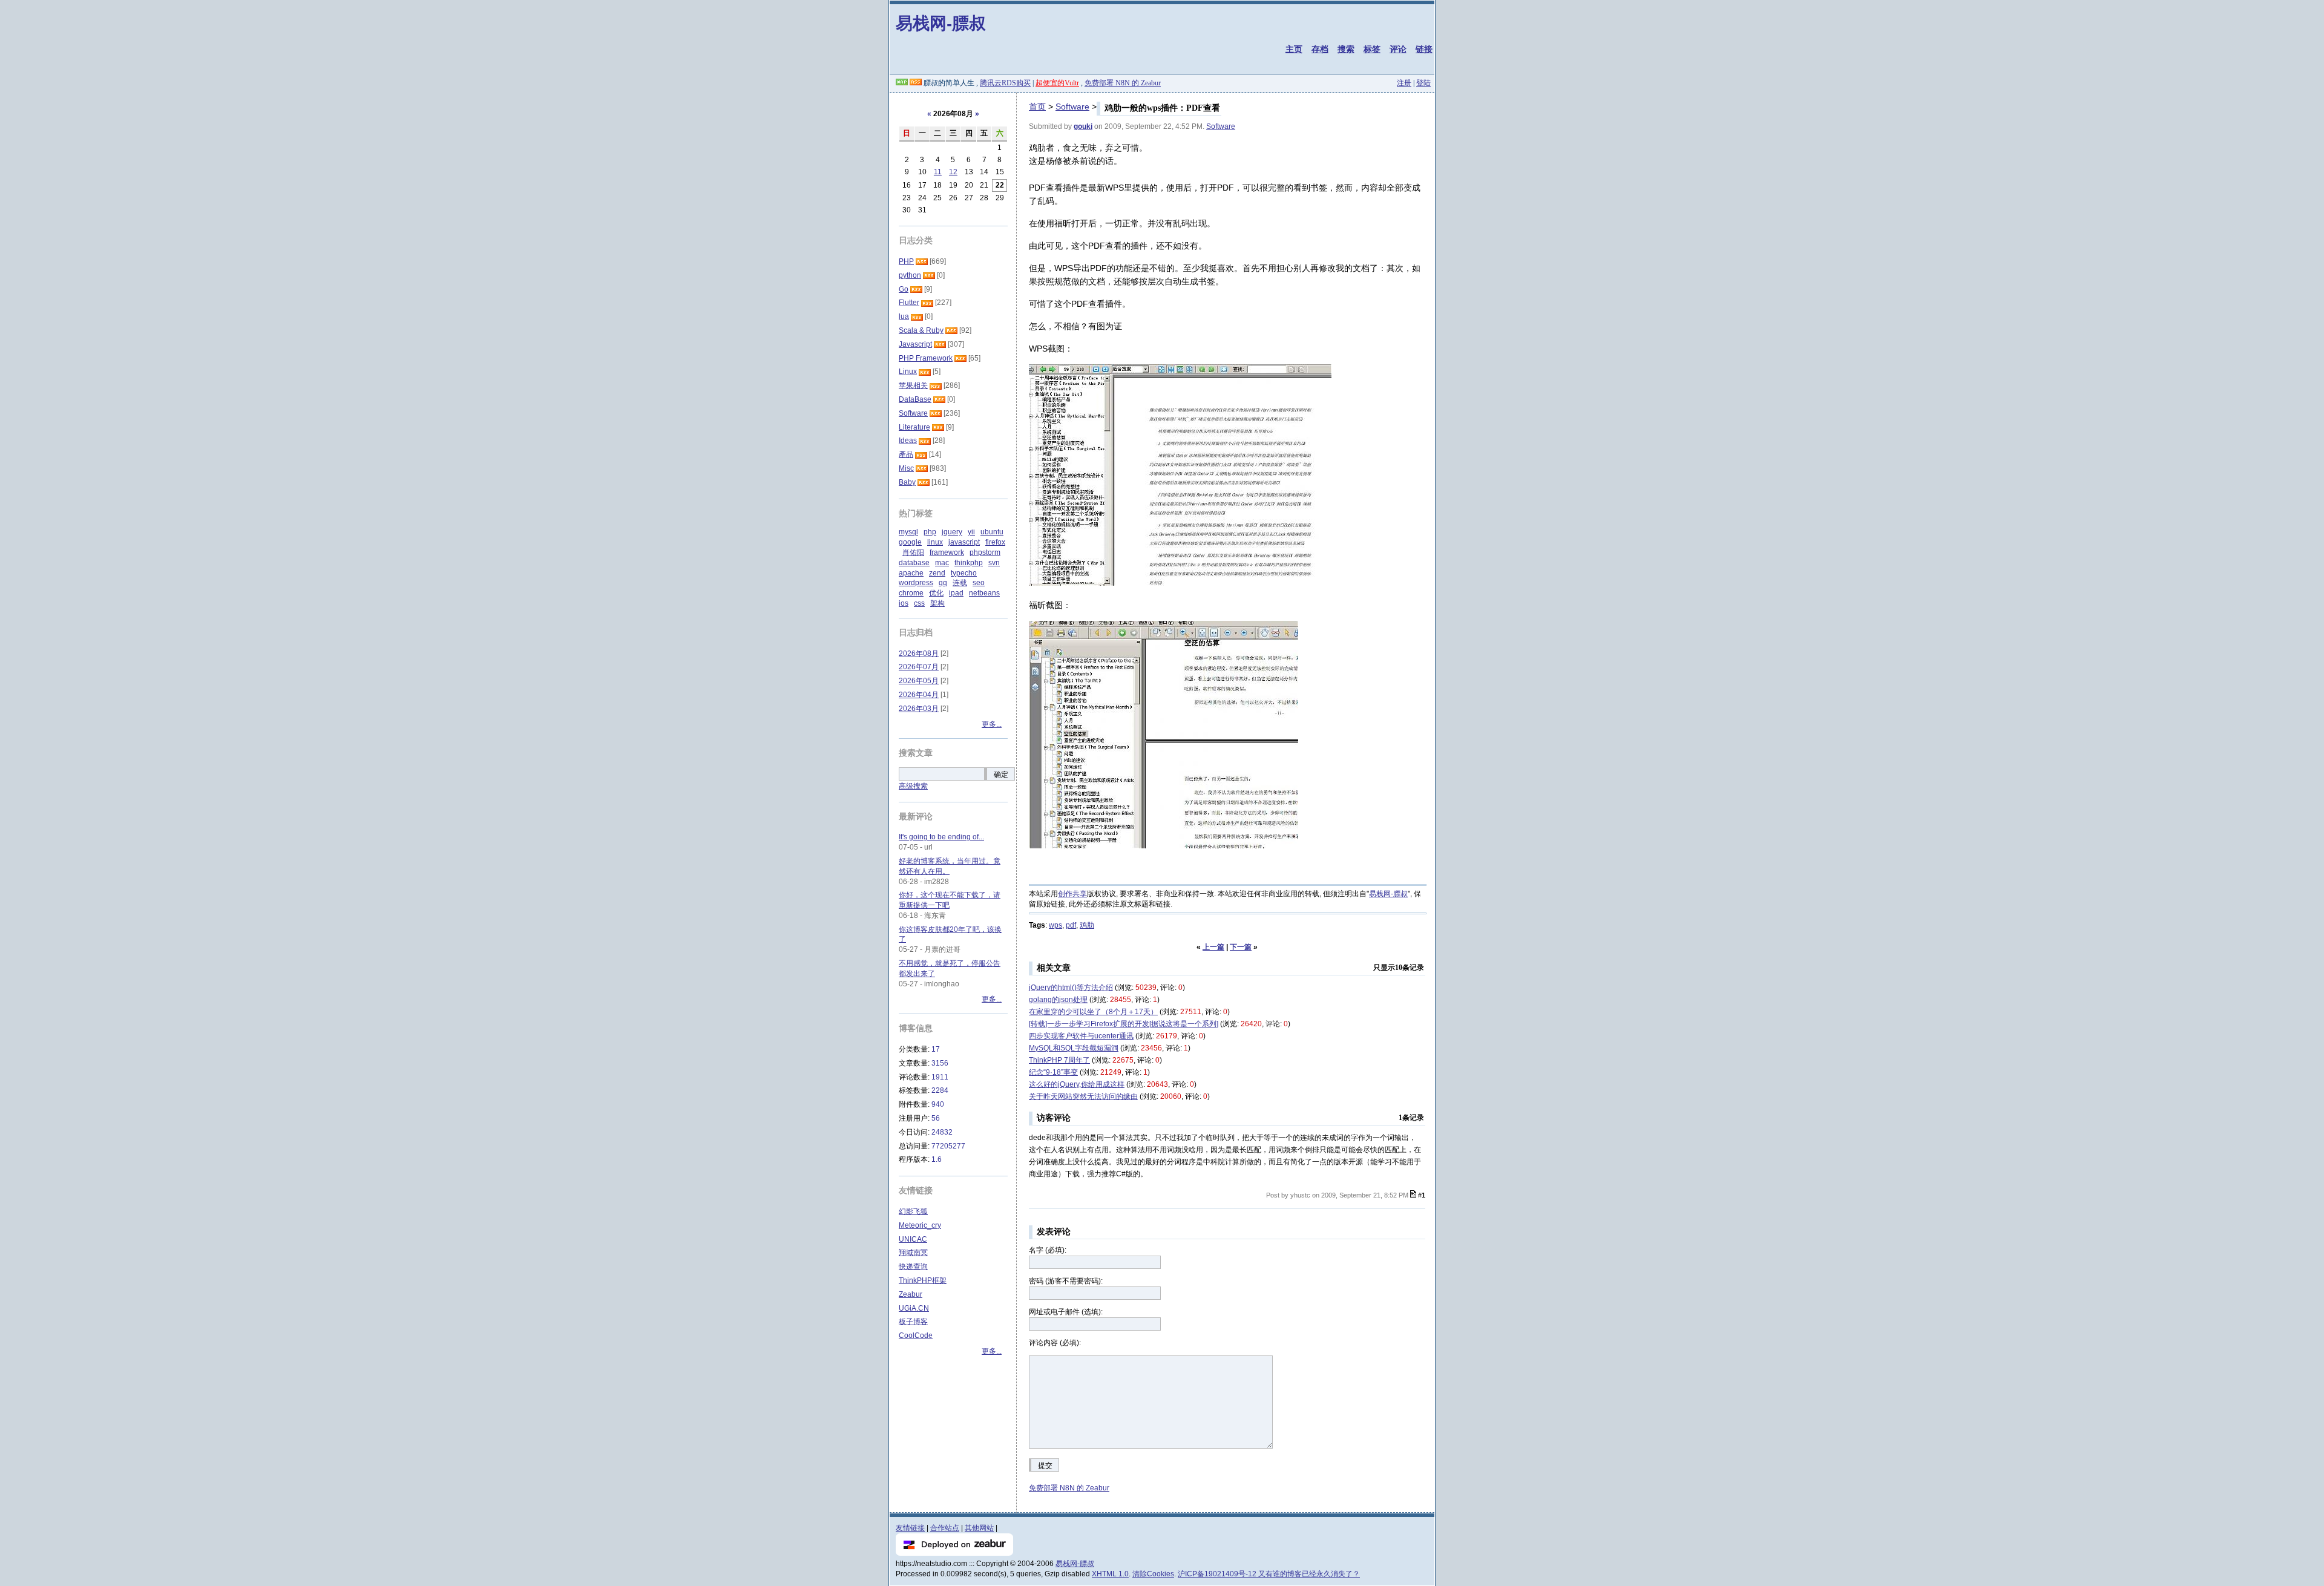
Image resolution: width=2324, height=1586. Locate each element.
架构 (937, 603)
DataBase (915, 399)
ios (904, 603)
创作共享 (1072, 894)
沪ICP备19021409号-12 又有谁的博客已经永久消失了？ (1269, 1574)
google (910, 542)
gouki (1083, 126)
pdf (1071, 925)
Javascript (915, 344)
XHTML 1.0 (1110, 1574)
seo (979, 583)
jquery (952, 532)
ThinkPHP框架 (923, 1280)
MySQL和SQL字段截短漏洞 (1074, 1048)
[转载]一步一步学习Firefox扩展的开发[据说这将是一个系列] (1124, 1024)
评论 (1398, 49)
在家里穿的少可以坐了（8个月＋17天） (1093, 1012)
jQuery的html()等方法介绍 (1071, 988)
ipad (956, 593)
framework (947, 552)
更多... (992, 724)
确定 (1001, 775)
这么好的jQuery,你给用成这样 (1077, 1084)
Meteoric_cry (920, 1225)
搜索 (1346, 49)
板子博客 (913, 1322)
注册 (1404, 83)
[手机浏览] (902, 83)
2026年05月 (919, 681)
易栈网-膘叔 (941, 23)
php (930, 532)
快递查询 (913, 1267)
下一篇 (1241, 947)
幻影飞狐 (913, 1211)
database (914, 563)
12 (953, 172)
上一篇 (1213, 947)
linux (935, 542)
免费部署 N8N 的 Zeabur (1123, 83)
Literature (914, 427)
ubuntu (992, 532)
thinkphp (969, 563)
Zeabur (911, 1294)
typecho (964, 573)
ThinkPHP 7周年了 (1059, 1060)
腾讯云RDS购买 (1005, 83)
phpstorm (985, 552)
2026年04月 (919, 695)
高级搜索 (913, 786)
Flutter (909, 303)
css (919, 603)
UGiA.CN (914, 1308)
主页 (1294, 49)
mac (942, 563)
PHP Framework (926, 358)
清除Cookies (1153, 1574)
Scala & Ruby (921, 330)
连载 (960, 583)
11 (938, 172)
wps (1055, 925)
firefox (995, 542)
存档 (1320, 49)
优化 (936, 593)
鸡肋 (1087, 925)
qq (943, 583)
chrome (911, 593)
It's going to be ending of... (941, 837)
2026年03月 (919, 709)
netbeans (984, 593)
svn (994, 563)
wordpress (916, 583)
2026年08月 (919, 654)
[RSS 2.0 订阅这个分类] (922, 261)
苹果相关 (913, 385)
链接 (1424, 49)
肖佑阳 (913, 552)
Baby (907, 482)
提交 (1045, 1466)
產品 (906, 454)
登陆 (1423, 83)
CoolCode (916, 1335)
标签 (1372, 49)
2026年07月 (919, 667)
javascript (964, 542)
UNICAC (913, 1239)
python (910, 275)
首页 (1037, 106)
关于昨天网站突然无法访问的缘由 (1083, 1096)
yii (971, 532)
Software (1072, 106)
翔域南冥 (913, 1253)
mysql (908, 532)
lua (904, 316)
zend (937, 573)
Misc (906, 468)
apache (911, 573)
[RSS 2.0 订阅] (916, 83)
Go (904, 289)
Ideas (908, 441)
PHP (906, 261)
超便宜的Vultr (1057, 83)
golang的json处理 (1058, 1000)
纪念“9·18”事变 (1053, 1072)
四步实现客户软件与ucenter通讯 (1081, 1036)
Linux (908, 372)
